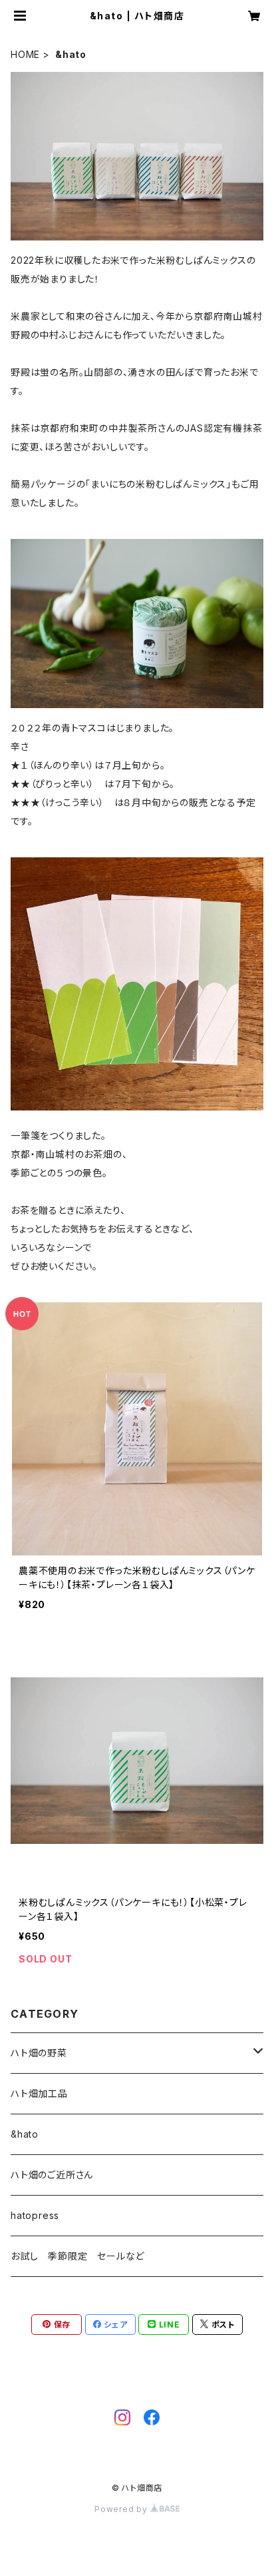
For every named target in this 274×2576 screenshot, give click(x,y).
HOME (25, 54)
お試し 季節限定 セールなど (77, 2256)
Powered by (122, 2509)
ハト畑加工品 (39, 2093)
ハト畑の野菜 (39, 2053)
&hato (25, 2134)
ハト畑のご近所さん (52, 2175)
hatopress (35, 2215)
